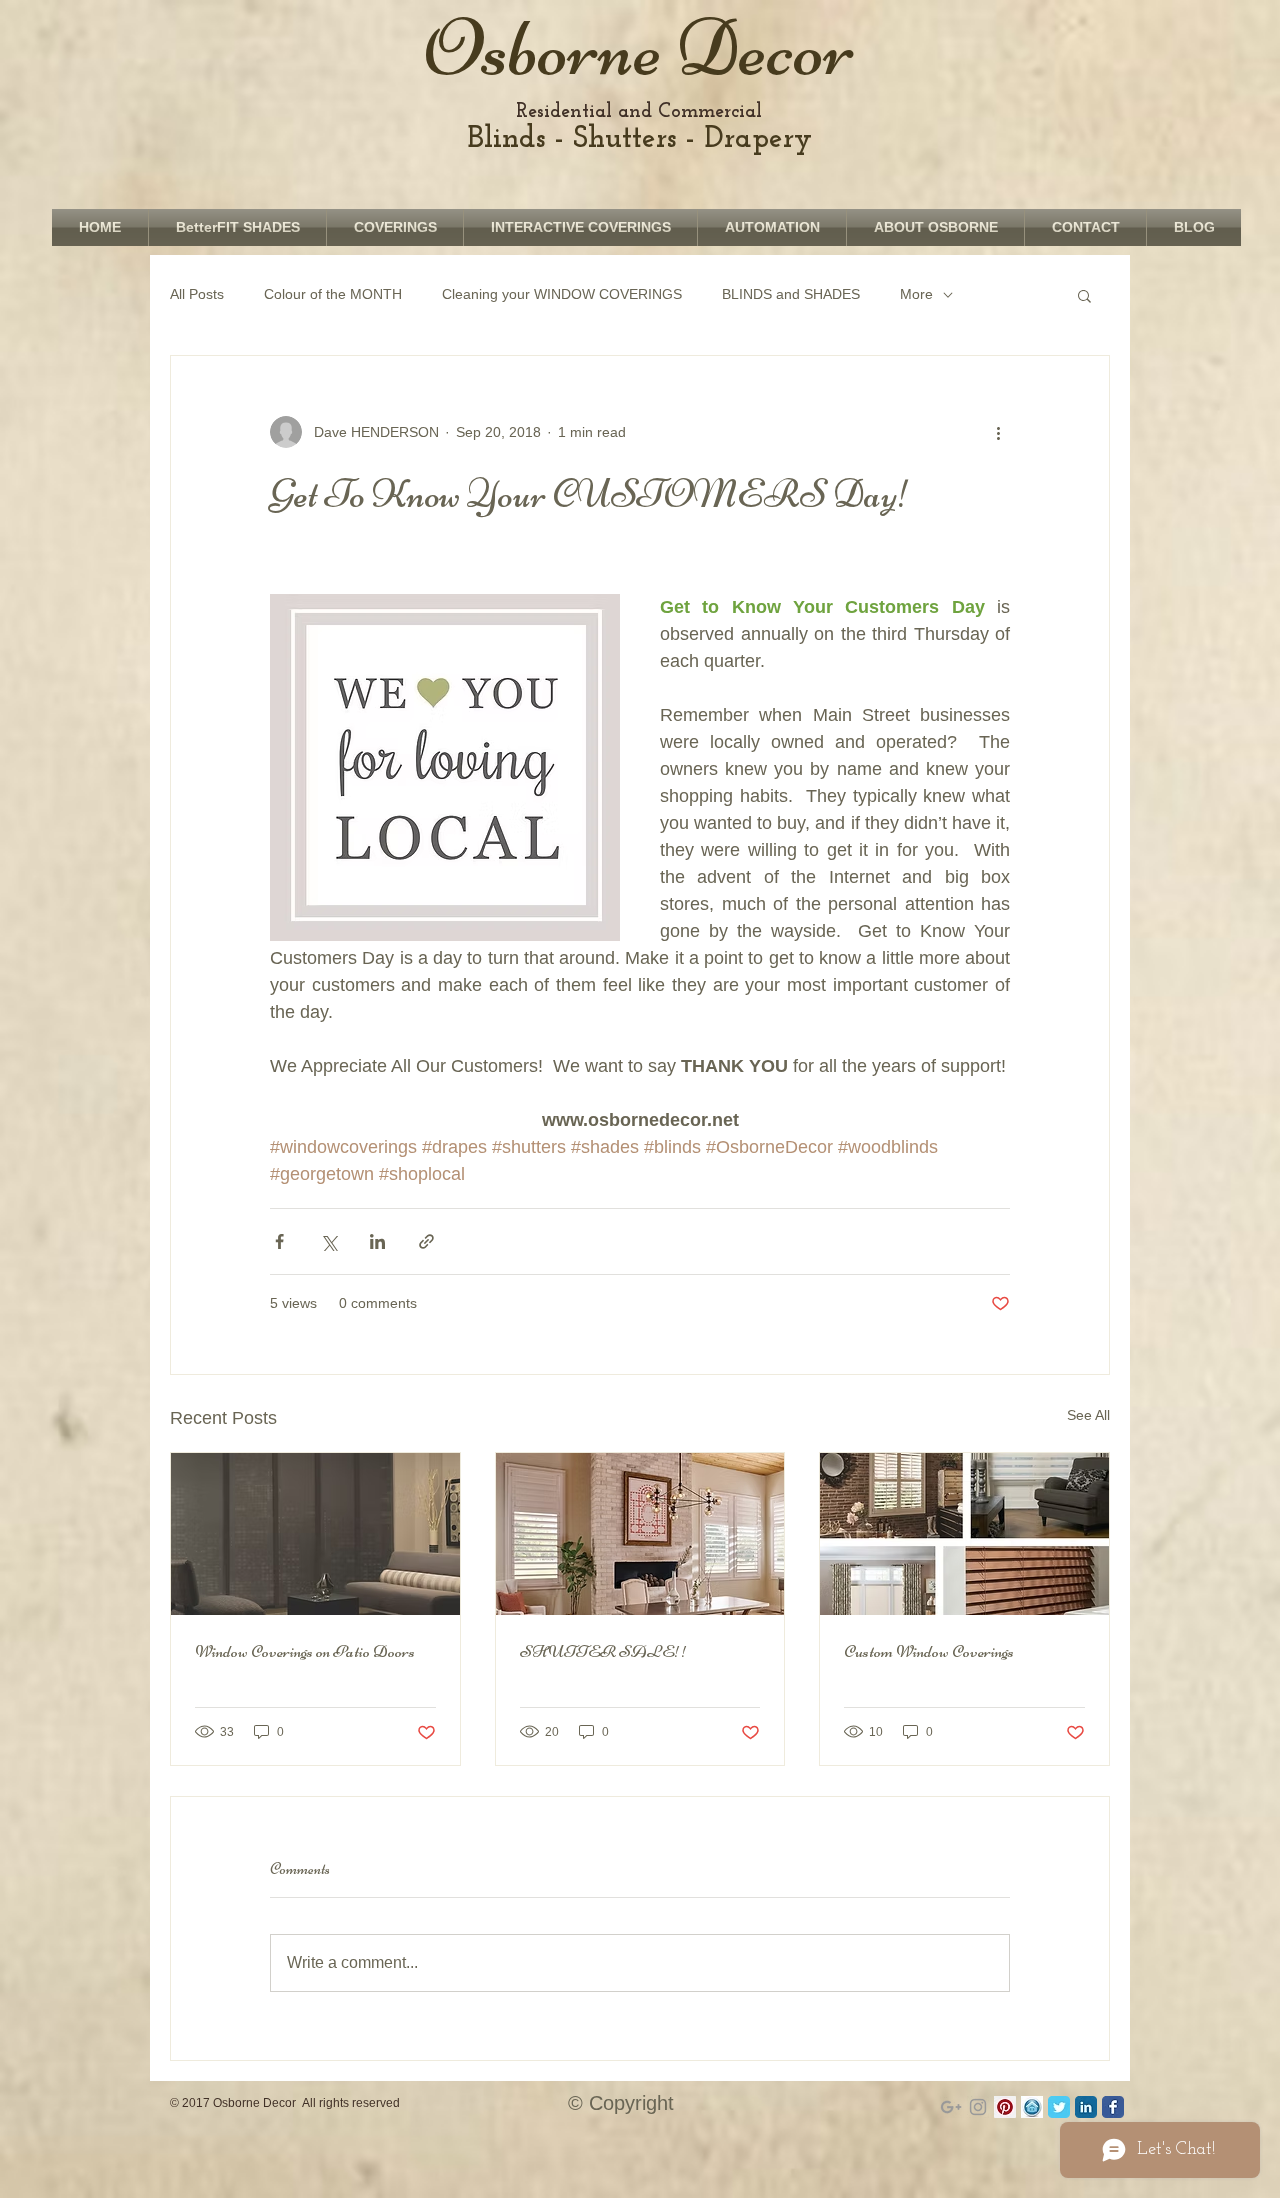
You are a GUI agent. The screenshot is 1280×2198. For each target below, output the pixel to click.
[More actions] (998, 432)
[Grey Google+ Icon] (951, 2107)
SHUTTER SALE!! (604, 1651)
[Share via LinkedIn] (377, 1241)
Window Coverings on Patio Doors (305, 1651)
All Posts (197, 294)
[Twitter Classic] (1059, 2107)
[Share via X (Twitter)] (328, 1241)
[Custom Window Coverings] (964, 1534)
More (916, 294)
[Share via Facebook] (279, 1241)
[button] (1084, 295)
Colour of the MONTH (333, 294)
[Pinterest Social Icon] (1005, 2107)
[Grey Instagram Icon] (978, 2107)
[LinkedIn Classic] (1086, 2107)
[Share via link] (426, 1241)
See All (1088, 1415)
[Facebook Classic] (1113, 2107)
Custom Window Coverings (929, 1651)
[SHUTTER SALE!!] (640, 1534)
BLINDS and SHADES (791, 294)
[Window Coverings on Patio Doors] (315, 1534)
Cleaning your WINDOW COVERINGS (562, 294)
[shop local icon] (1032, 2107)
